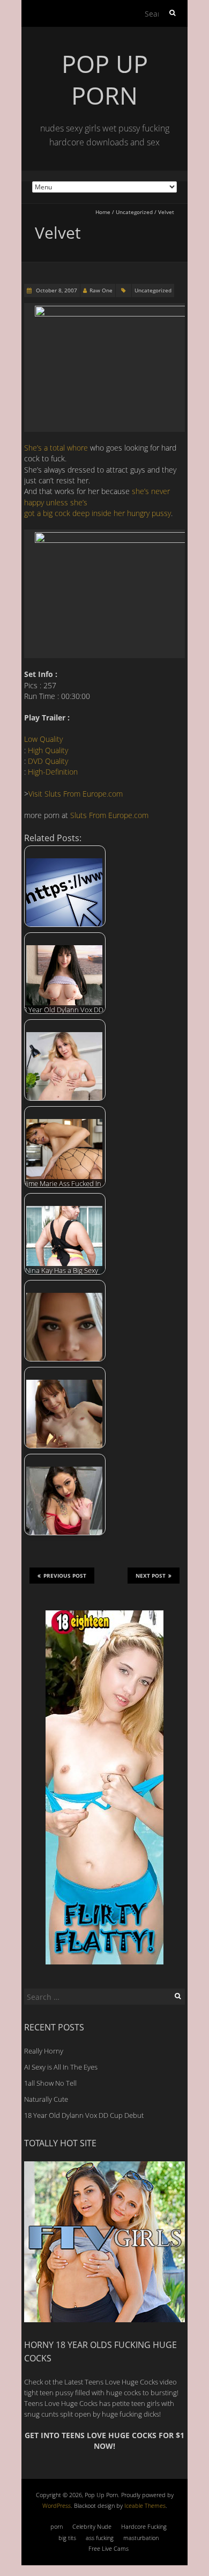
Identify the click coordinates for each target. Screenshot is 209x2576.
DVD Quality (48, 761)
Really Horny (44, 2051)
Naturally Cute (46, 2099)
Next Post (151, 1576)
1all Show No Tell (50, 2083)
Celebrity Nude (92, 2526)
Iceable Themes (145, 2505)
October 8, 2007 (56, 290)
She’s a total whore (56, 448)
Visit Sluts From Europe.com (76, 794)
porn (57, 2526)
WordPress (57, 2505)
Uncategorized (134, 212)
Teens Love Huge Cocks (61, 2403)
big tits (67, 2538)
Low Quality (43, 739)
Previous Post (65, 1576)
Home (103, 212)
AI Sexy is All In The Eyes (61, 2067)
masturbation (141, 2538)
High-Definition (53, 772)
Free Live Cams (109, 2548)
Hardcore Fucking (144, 2526)
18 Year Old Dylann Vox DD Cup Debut (84, 2115)
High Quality (48, 750)
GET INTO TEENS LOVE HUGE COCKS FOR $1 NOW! (104, 2441)
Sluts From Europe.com (109, 815)
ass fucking (100, 2538)
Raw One (101, 290)
